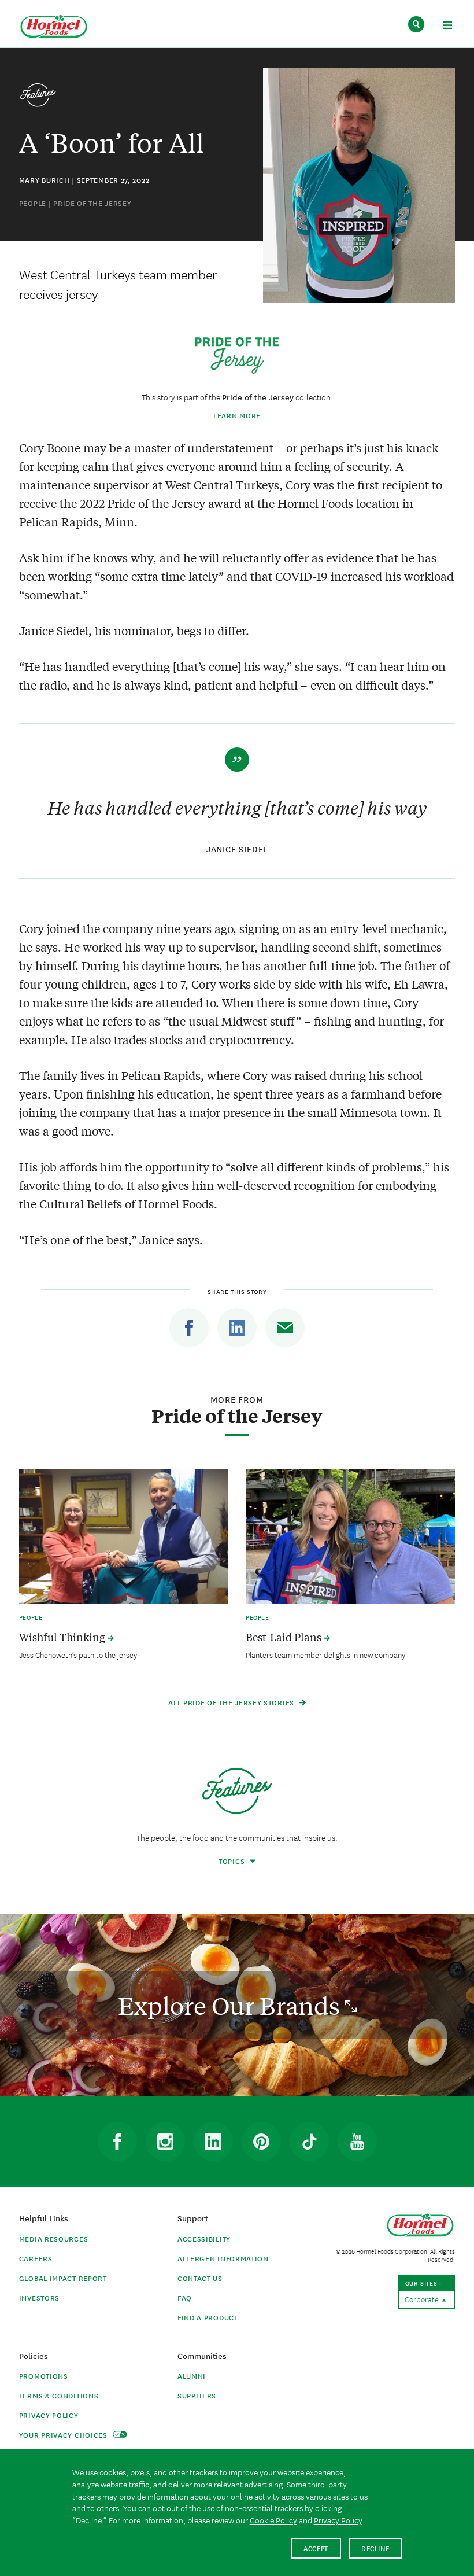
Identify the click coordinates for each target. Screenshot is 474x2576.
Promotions (44, 2376)
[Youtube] (357, 2142)
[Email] (285, 1328)
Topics (233, 1861)
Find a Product (208, 2317)
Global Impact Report (63, 2278)
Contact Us (200, 2278)
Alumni (192, 2376)
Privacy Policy (49, 2415)
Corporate (423, 2299)
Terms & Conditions (59, 2395)
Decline (375, 2548)
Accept (316, 2548)
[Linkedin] (237, 1328)
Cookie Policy (273, 2520)
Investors (39, 2297)
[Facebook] (189, 1328)
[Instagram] (165, 2142)
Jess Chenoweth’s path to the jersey (78, 1654)
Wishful (63, 1637)
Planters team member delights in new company (325, 1654)
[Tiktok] (309, 2142)
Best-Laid (285, 1637)
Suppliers (197, 2395)
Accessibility (204, 2238)
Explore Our (232, 2005)
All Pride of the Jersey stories (232, 1702)
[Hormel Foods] (54, 27)
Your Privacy (64, 2435)
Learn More (237, 415)
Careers (36, 2258)
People (33, 203)
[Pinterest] (261, 2142)
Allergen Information (223, 2258)
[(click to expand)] (447, 27)
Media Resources (54, 2238)
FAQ (185, 2297)
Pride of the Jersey (92, 203)
